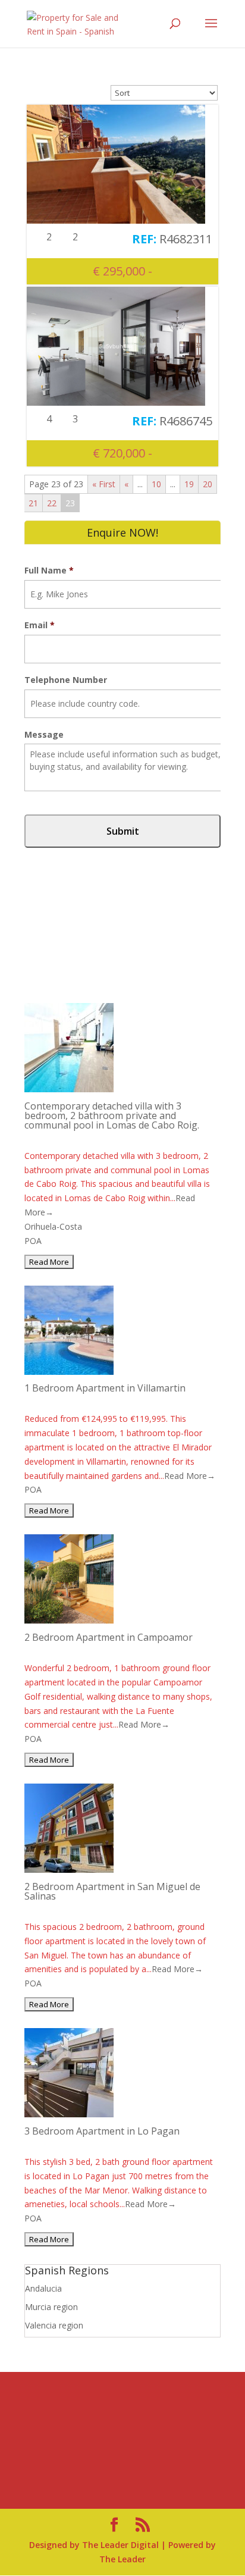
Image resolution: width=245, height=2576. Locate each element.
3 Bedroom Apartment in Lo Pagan (102, 2131)
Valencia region (54, 2325)
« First (104, 484)
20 (208, 484)
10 (156, 484)
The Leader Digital (120, 2545)
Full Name (49, 571)
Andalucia (43, 2288)
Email (40, 625)
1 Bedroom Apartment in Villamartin (105, 1388)
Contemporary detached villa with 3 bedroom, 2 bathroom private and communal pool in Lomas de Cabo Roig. (112, 1115)
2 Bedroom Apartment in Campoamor (109, 1637)
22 (52, 503)
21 (33, 503)
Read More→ (190, 1476)
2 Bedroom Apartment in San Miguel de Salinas (112, 1891)
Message (44, 735)
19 (189, 484)
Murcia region (51, 2307)
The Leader (122, 2559)
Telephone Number (66, 680)
